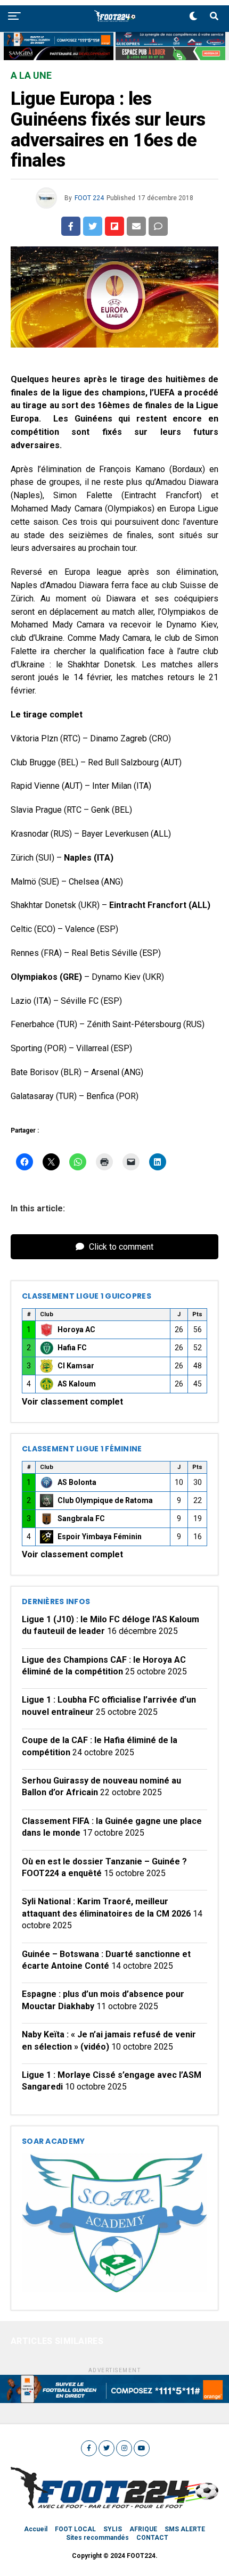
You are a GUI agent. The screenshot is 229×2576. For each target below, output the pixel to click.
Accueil (36, 2529)
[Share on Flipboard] (114, 226)
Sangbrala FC (81, 1518)
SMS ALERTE (185, 2529)
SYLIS (113, 2529)
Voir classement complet (72, 1402)
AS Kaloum (77, 1384)
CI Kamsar (76, 1366)
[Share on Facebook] (71, 226)
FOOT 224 (89, 198)
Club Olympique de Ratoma (105, 1500)
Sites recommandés (97, 2538)
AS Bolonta (77, 1482)
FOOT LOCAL (75, 2529)
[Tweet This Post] (93, 226)
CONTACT (152, 2538)
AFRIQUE (143, 2529)
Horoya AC (76, 1330)
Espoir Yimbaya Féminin (100, 1537)
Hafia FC (72, 1348)
